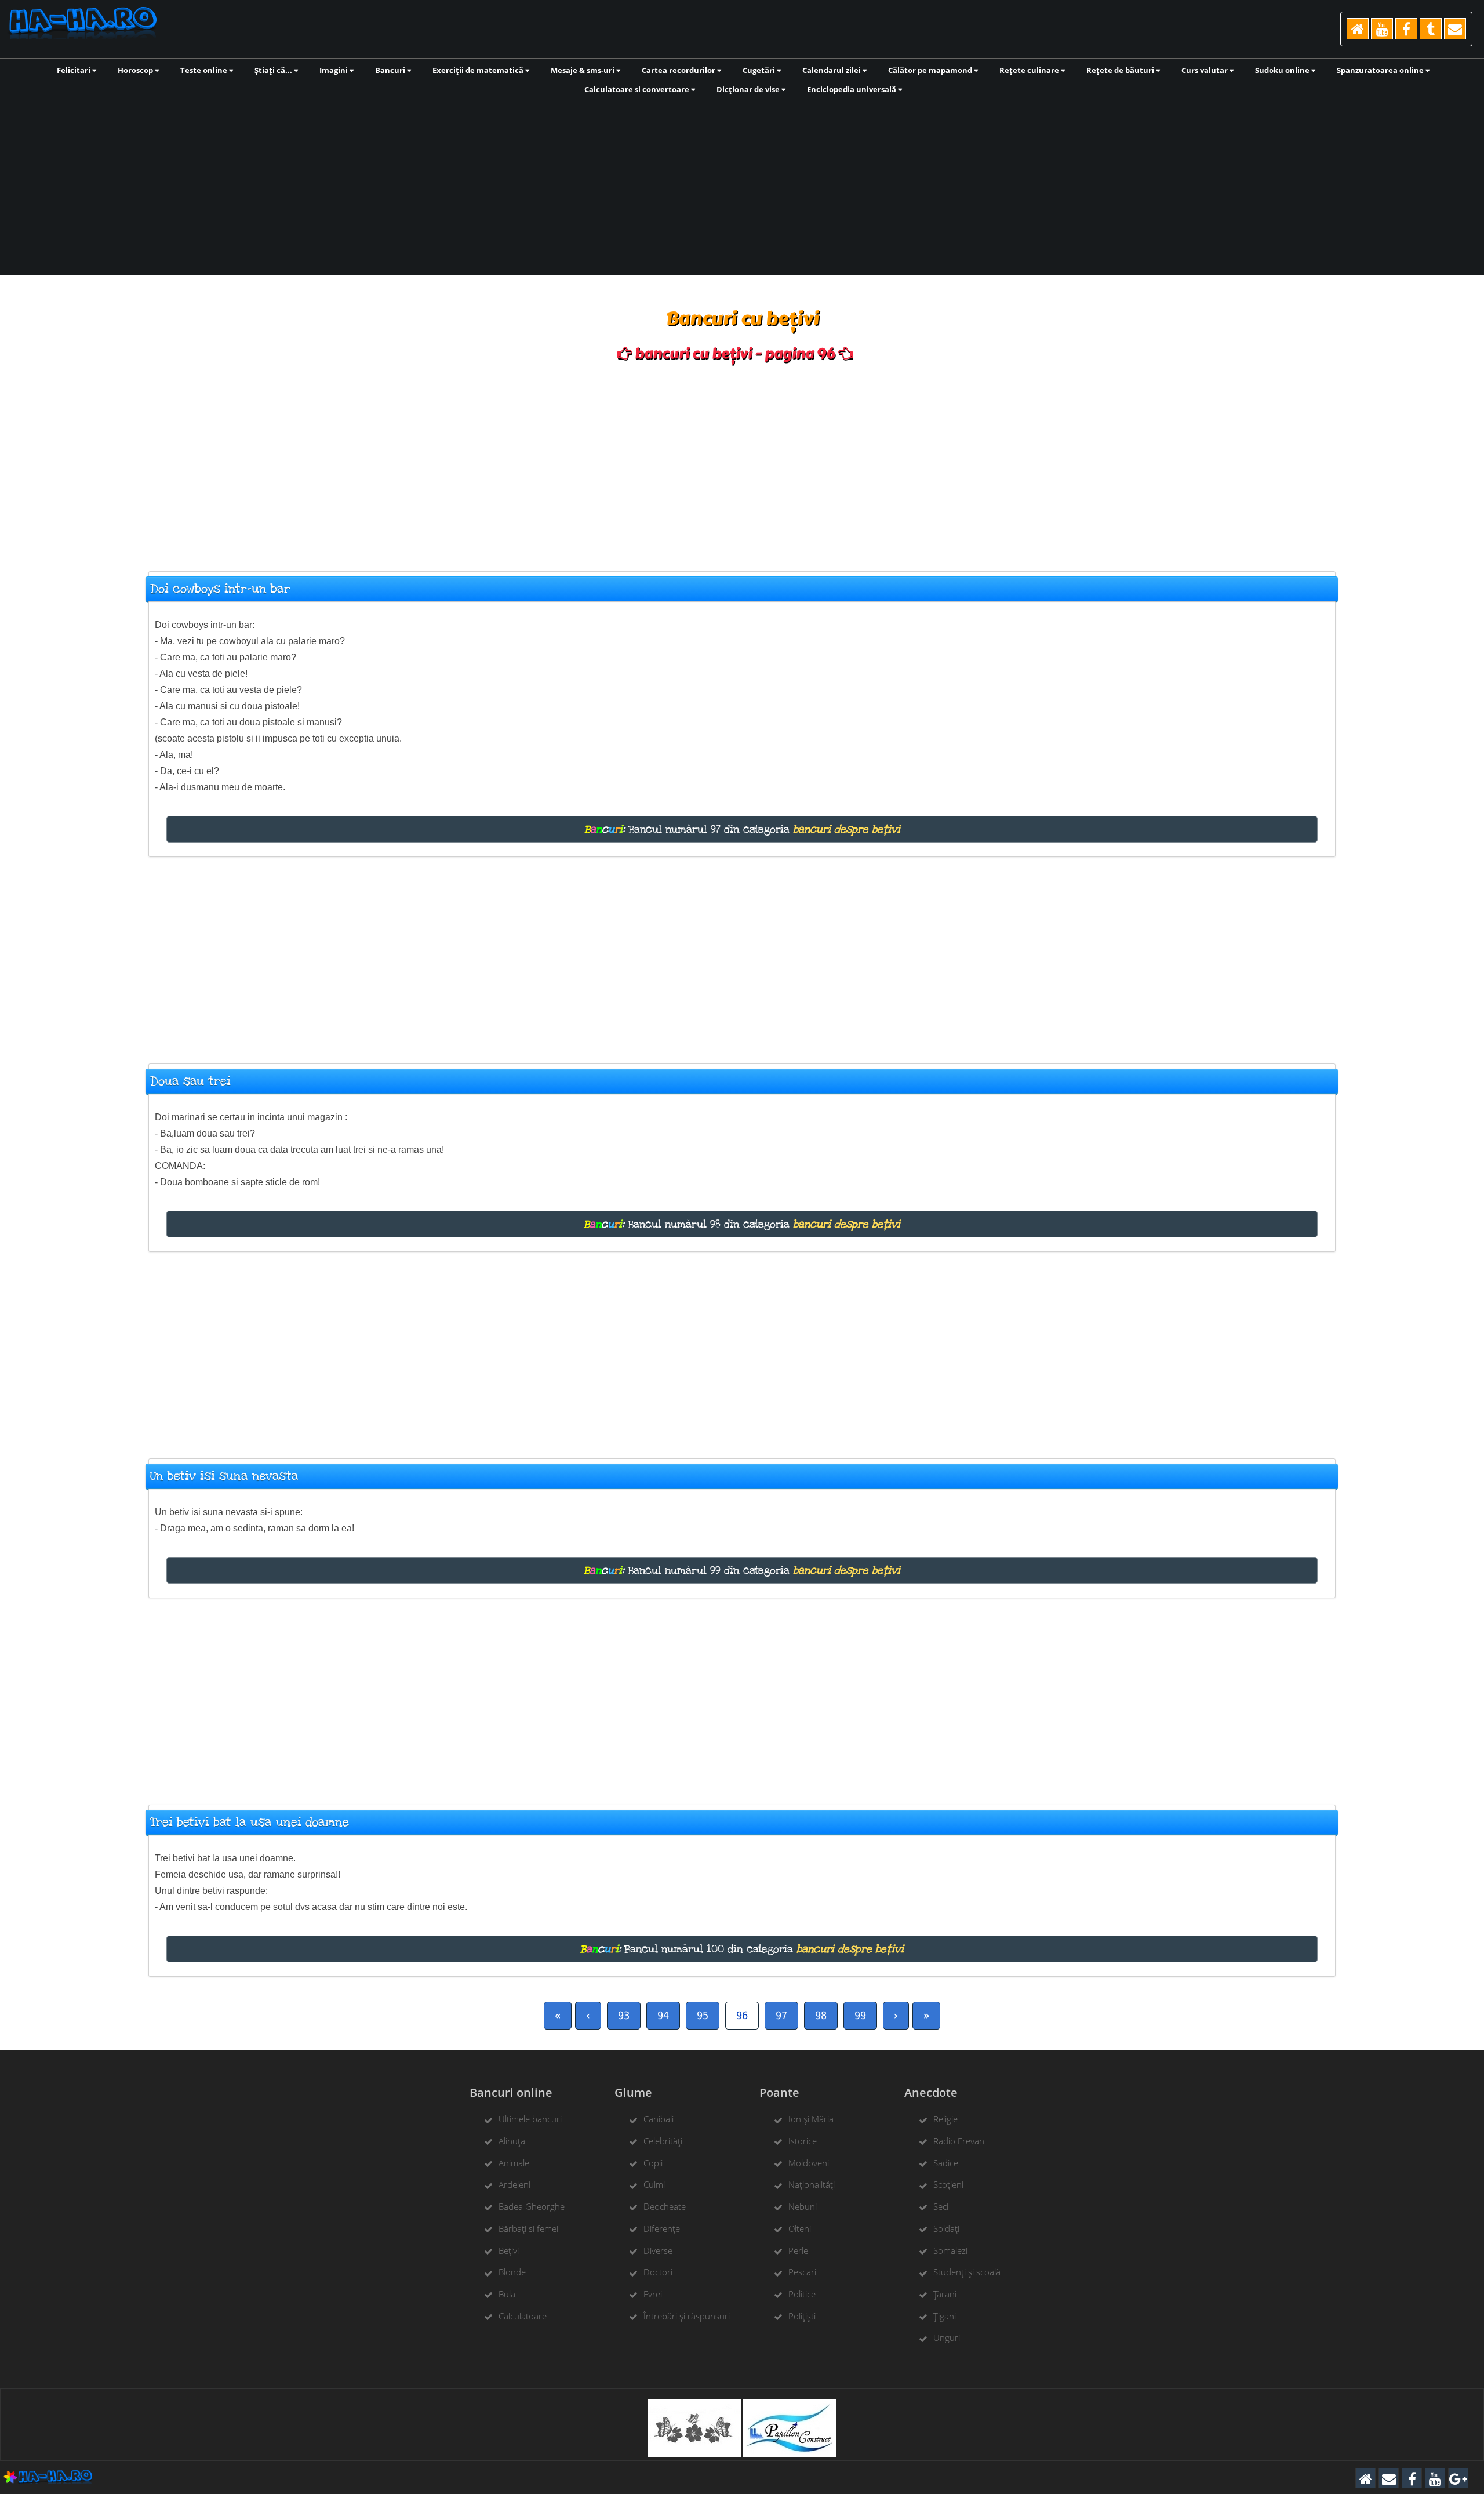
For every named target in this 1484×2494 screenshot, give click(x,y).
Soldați (946, 2228)
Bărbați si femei (528, 2228)
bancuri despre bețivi (847, 829)
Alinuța (512, 2141)
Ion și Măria (811, 2119)
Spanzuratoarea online (1381, 70)
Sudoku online (1283, 70)
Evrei (653, 2294)
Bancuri (391, 70)
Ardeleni (514, 2184)
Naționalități (812, 2184)
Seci (941, 2206)
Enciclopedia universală (852, 89)
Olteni (800, 2228)
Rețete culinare (1030, 70)
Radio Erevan (959, 2141)
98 (821, 2015)
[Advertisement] (742, 184)
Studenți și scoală (967, 2272)
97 (781, 2015)
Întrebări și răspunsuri (687, 2316)
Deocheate (665, 2206)
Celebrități (663, 2141)
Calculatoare (523, 2316)
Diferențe (662, 2228)
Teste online (205, 70)
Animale (514, 2163)
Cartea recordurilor (679, 70)
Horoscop (136, 70)
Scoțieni (948, 2184)
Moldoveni (809, 2163)
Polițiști (802, 2316)
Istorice (803, 2141)
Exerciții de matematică (479, 70)
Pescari (802, 2272)
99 (860, 2015)
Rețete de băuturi (1121, 70)
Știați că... (274, 70)
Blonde (512, 2272)
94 (663, 2015)
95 (703, 2015)
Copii (653, 2163)
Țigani (945, 2316)
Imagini (334, 70)
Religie (945, 2119)
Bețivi (509, 2250)
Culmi (654, 2184)
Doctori (658, 2272)
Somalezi (950, 2250)
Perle (798, 2250)
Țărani (945, 2294)
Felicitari (74, 70)
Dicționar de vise (749, 89)
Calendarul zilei (832, 70)
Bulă (507, 2294)
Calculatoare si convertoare (638, 89)
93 (624, 2015)
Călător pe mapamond (931, 70)
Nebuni (803, 2206)
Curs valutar (1205, 70)
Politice (802, 2294)
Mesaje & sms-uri (583, 70)
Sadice (946, 2163)
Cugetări (760, 70)
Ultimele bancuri (530, 2119)
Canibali (659, 2119)
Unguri (947, 2337)
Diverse (658, 2250)
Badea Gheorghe (532, 2206)
